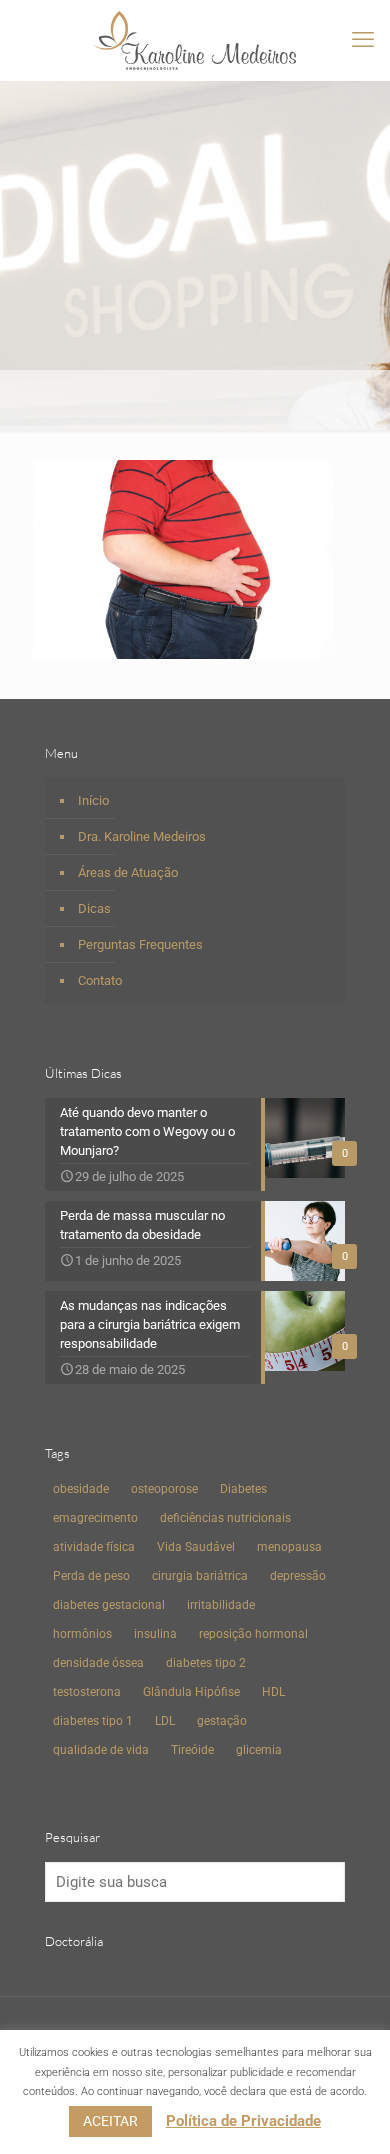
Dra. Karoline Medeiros (142, 836)
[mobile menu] (363, 40)
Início (93, 800)
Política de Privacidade (243, 2121)
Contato (100, 980)
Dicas (94, 908)
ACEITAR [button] (110, 2121)
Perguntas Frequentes (140, 944)
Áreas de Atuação (128, 872)
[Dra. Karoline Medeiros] (195, 40)
